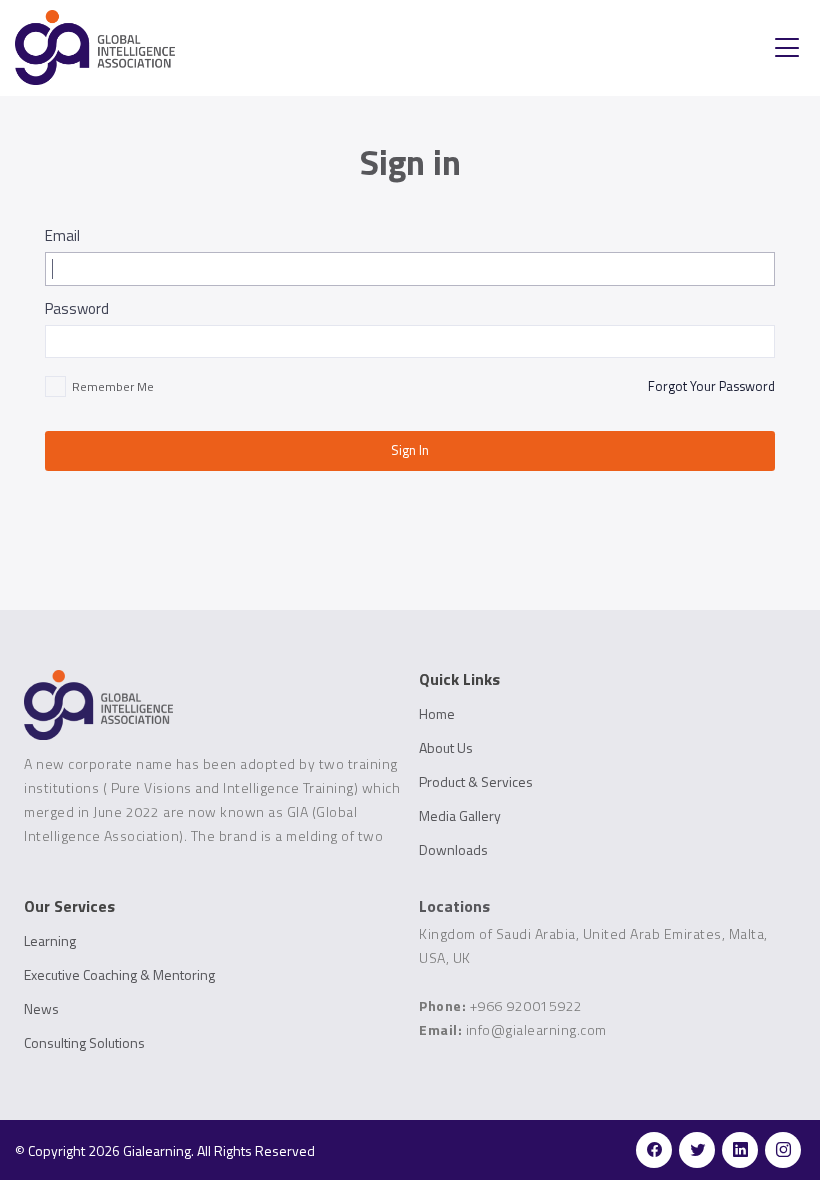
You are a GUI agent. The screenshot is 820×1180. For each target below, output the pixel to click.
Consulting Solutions (84, 1043)
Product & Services (476, 782)
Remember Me (113, 387)
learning (50, 941)
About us (446, 748)
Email (62, 235)
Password (77, 308)
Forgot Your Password (711, 386)
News (41, 1009)
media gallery (460, 816)
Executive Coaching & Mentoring (119, 975)
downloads (453, 850)
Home (437, 714)
